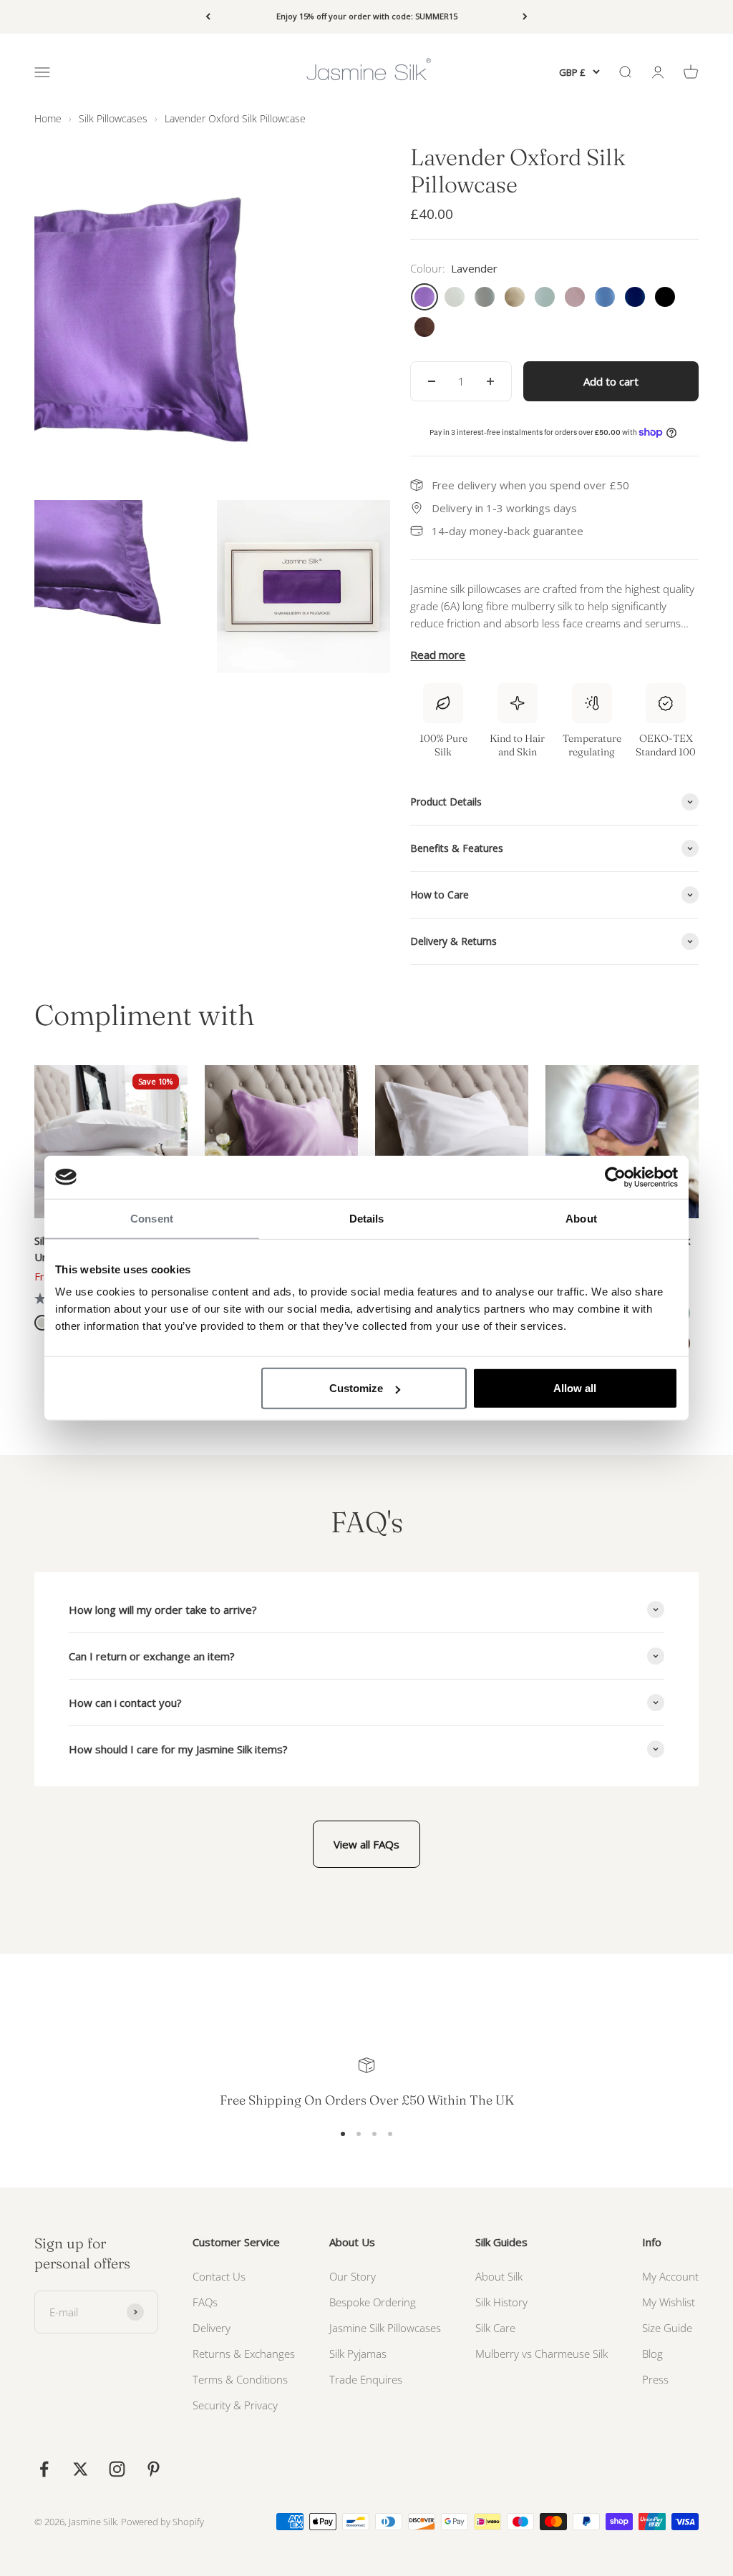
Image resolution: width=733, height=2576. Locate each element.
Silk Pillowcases (113, 118)
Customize (356, 1388)
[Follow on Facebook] (44, 2469)
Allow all (575, 1388)
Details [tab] (367, 1218)
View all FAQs (366, 1844)
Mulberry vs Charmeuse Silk (542, 2354)
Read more (438, 655)
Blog (652, 2354)
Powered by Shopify (162, 2522)
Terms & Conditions (240, 2379)
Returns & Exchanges (244, 2354)
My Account (670, 2276)
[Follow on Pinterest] (154, 2469)
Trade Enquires (366, 2379)
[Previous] (208, 17)
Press (655, 2379)
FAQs (205, 2302)
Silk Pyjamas (358, 2354)
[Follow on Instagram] (117, 2469)
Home (48, 118)
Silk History (501, 2302)
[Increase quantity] (490, 381)
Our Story (353, 2276)
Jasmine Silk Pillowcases (385, 2328)
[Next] (525, 17)
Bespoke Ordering (373, 2302)
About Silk (499, 2276)
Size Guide (667, 2328)
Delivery (212, 2328)
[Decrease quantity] (432, 381)
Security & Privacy (235, 2405)
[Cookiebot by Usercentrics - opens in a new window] (615, 1177)
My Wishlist (669, 2302)
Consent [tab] (152, 1218)
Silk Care (495, 2328)
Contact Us (219, 2276)
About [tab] (581, 1218)
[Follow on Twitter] (81, 2469)
